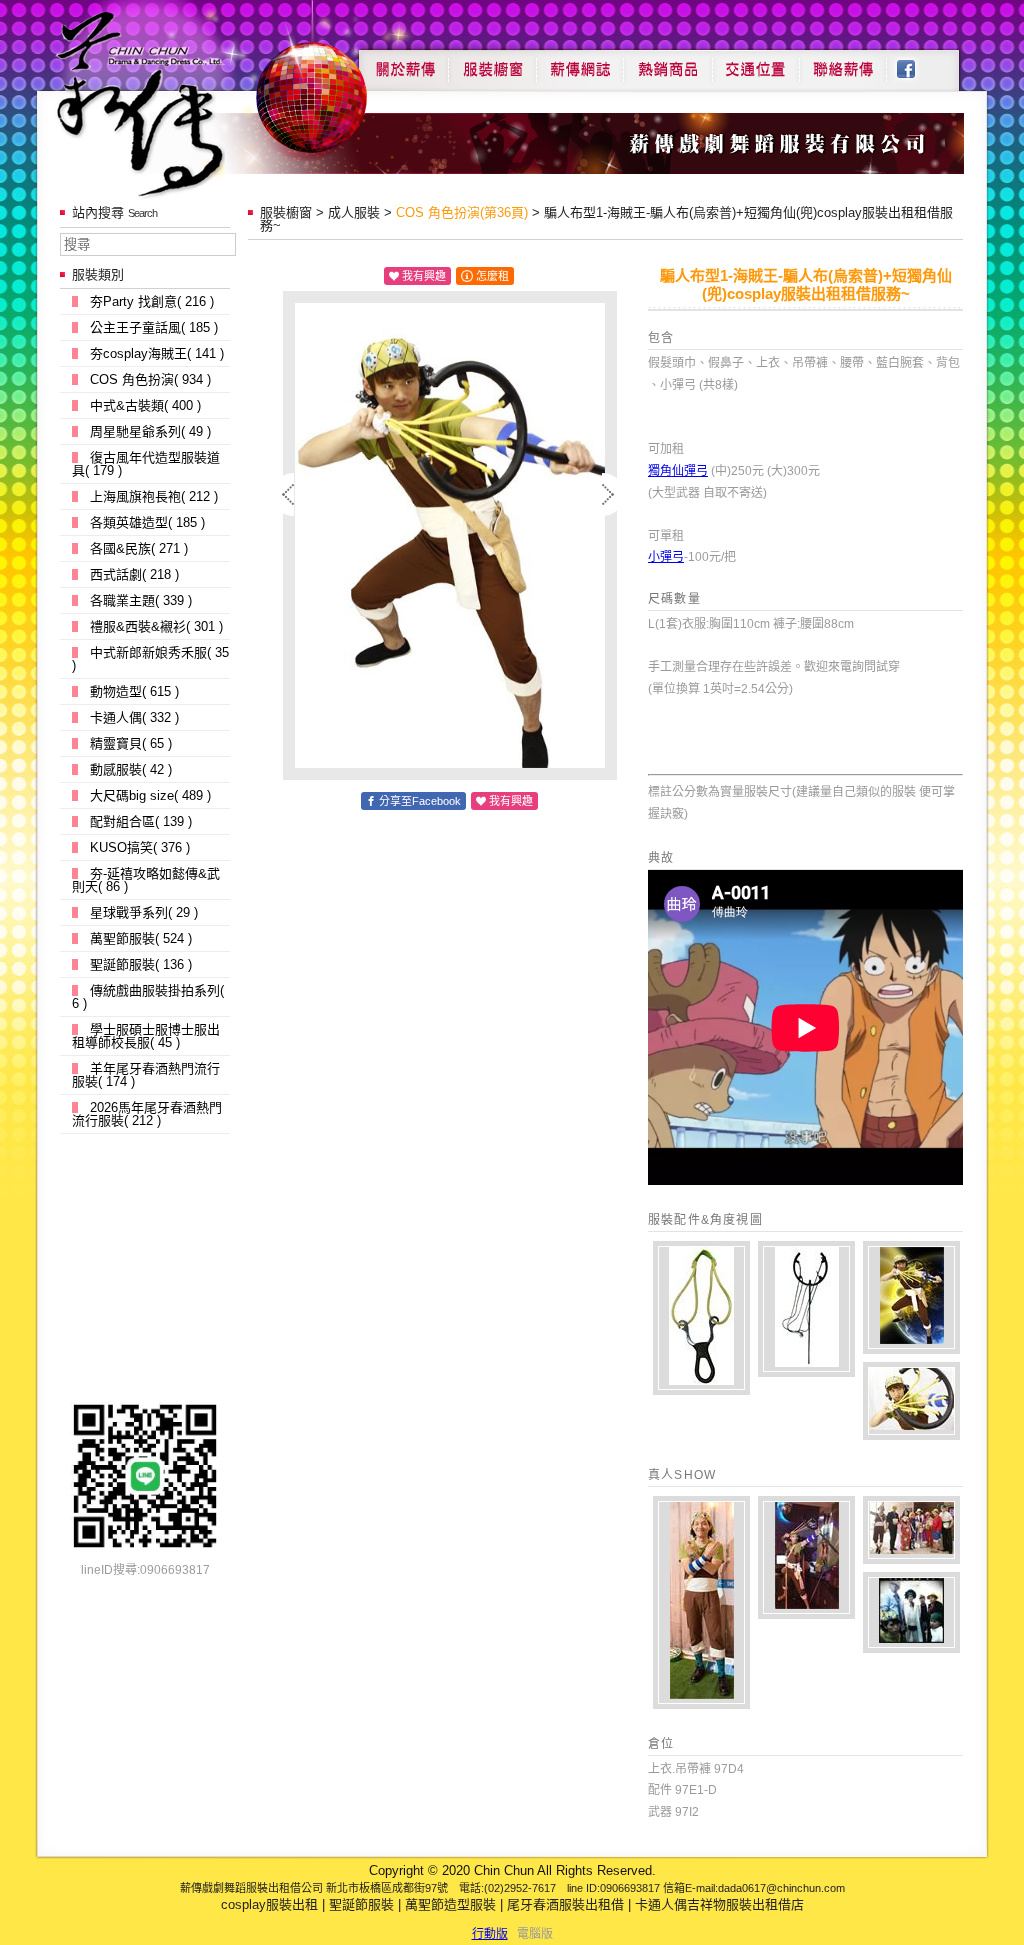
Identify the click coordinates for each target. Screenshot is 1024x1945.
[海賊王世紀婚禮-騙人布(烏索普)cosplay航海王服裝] (911, 1530)
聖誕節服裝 (361, 1904)
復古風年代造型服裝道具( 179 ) (146, 464)
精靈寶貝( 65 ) (131, 743)
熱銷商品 (668, 62)
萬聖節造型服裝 (450, 1904)
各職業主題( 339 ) (141, 600)
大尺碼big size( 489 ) (150, 795)
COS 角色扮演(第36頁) (462, 212)
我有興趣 (424, 276)
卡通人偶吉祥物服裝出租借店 (719, 1904)
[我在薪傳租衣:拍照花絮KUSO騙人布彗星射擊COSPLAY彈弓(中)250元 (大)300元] (911, 1297)
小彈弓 (666, 557)
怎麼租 (492, 276)
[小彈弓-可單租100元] (701, 1318)
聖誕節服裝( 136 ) (141, 964)
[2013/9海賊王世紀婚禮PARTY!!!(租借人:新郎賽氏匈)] (911, 1612)
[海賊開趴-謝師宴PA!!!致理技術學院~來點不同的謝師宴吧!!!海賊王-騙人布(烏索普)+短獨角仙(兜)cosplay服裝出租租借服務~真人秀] (806, 1557)
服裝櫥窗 (492, 62)
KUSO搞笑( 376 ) (140, 847)
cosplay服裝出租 (269, 1904)
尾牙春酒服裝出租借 (565, 1904)
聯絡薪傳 (844, 62)
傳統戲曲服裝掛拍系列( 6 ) (148, 997)
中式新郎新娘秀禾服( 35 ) (150, 659)
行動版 (490, 1934)
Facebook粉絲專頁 (916, 62)
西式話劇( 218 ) (134, 574)
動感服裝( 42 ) (131, 769)
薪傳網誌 (580, 62)
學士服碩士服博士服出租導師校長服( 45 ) (146, 1036)
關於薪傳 (403, 62)
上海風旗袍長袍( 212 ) (154, 496)
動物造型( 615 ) (134, 691)
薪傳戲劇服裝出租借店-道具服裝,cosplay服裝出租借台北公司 (178, 103)
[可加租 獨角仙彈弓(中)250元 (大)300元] (806, 1309)
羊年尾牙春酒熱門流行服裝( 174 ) (146, 1075)
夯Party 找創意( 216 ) (152, 301)
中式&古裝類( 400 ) (145, 405)
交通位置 (756, 62)
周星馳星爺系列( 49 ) (150, 431)
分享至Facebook (420, 801)
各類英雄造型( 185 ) (147, 522)
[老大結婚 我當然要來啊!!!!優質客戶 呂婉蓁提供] (701, 1602)
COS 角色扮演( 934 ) (150, 379)
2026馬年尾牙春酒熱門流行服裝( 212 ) (147, 1114)
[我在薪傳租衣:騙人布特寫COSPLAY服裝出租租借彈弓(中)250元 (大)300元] (911, 1401)
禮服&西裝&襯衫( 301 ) (156, 626)
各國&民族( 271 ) (139, 548)
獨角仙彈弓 (678, 471)
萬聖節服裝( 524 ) (141, 938)
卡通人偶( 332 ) (134, 717)
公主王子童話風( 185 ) (154, 327)
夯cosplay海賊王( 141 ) (157, 353)
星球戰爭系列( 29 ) (144, 912)
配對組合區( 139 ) (141, 821)
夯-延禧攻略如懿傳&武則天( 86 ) (146, 880)
